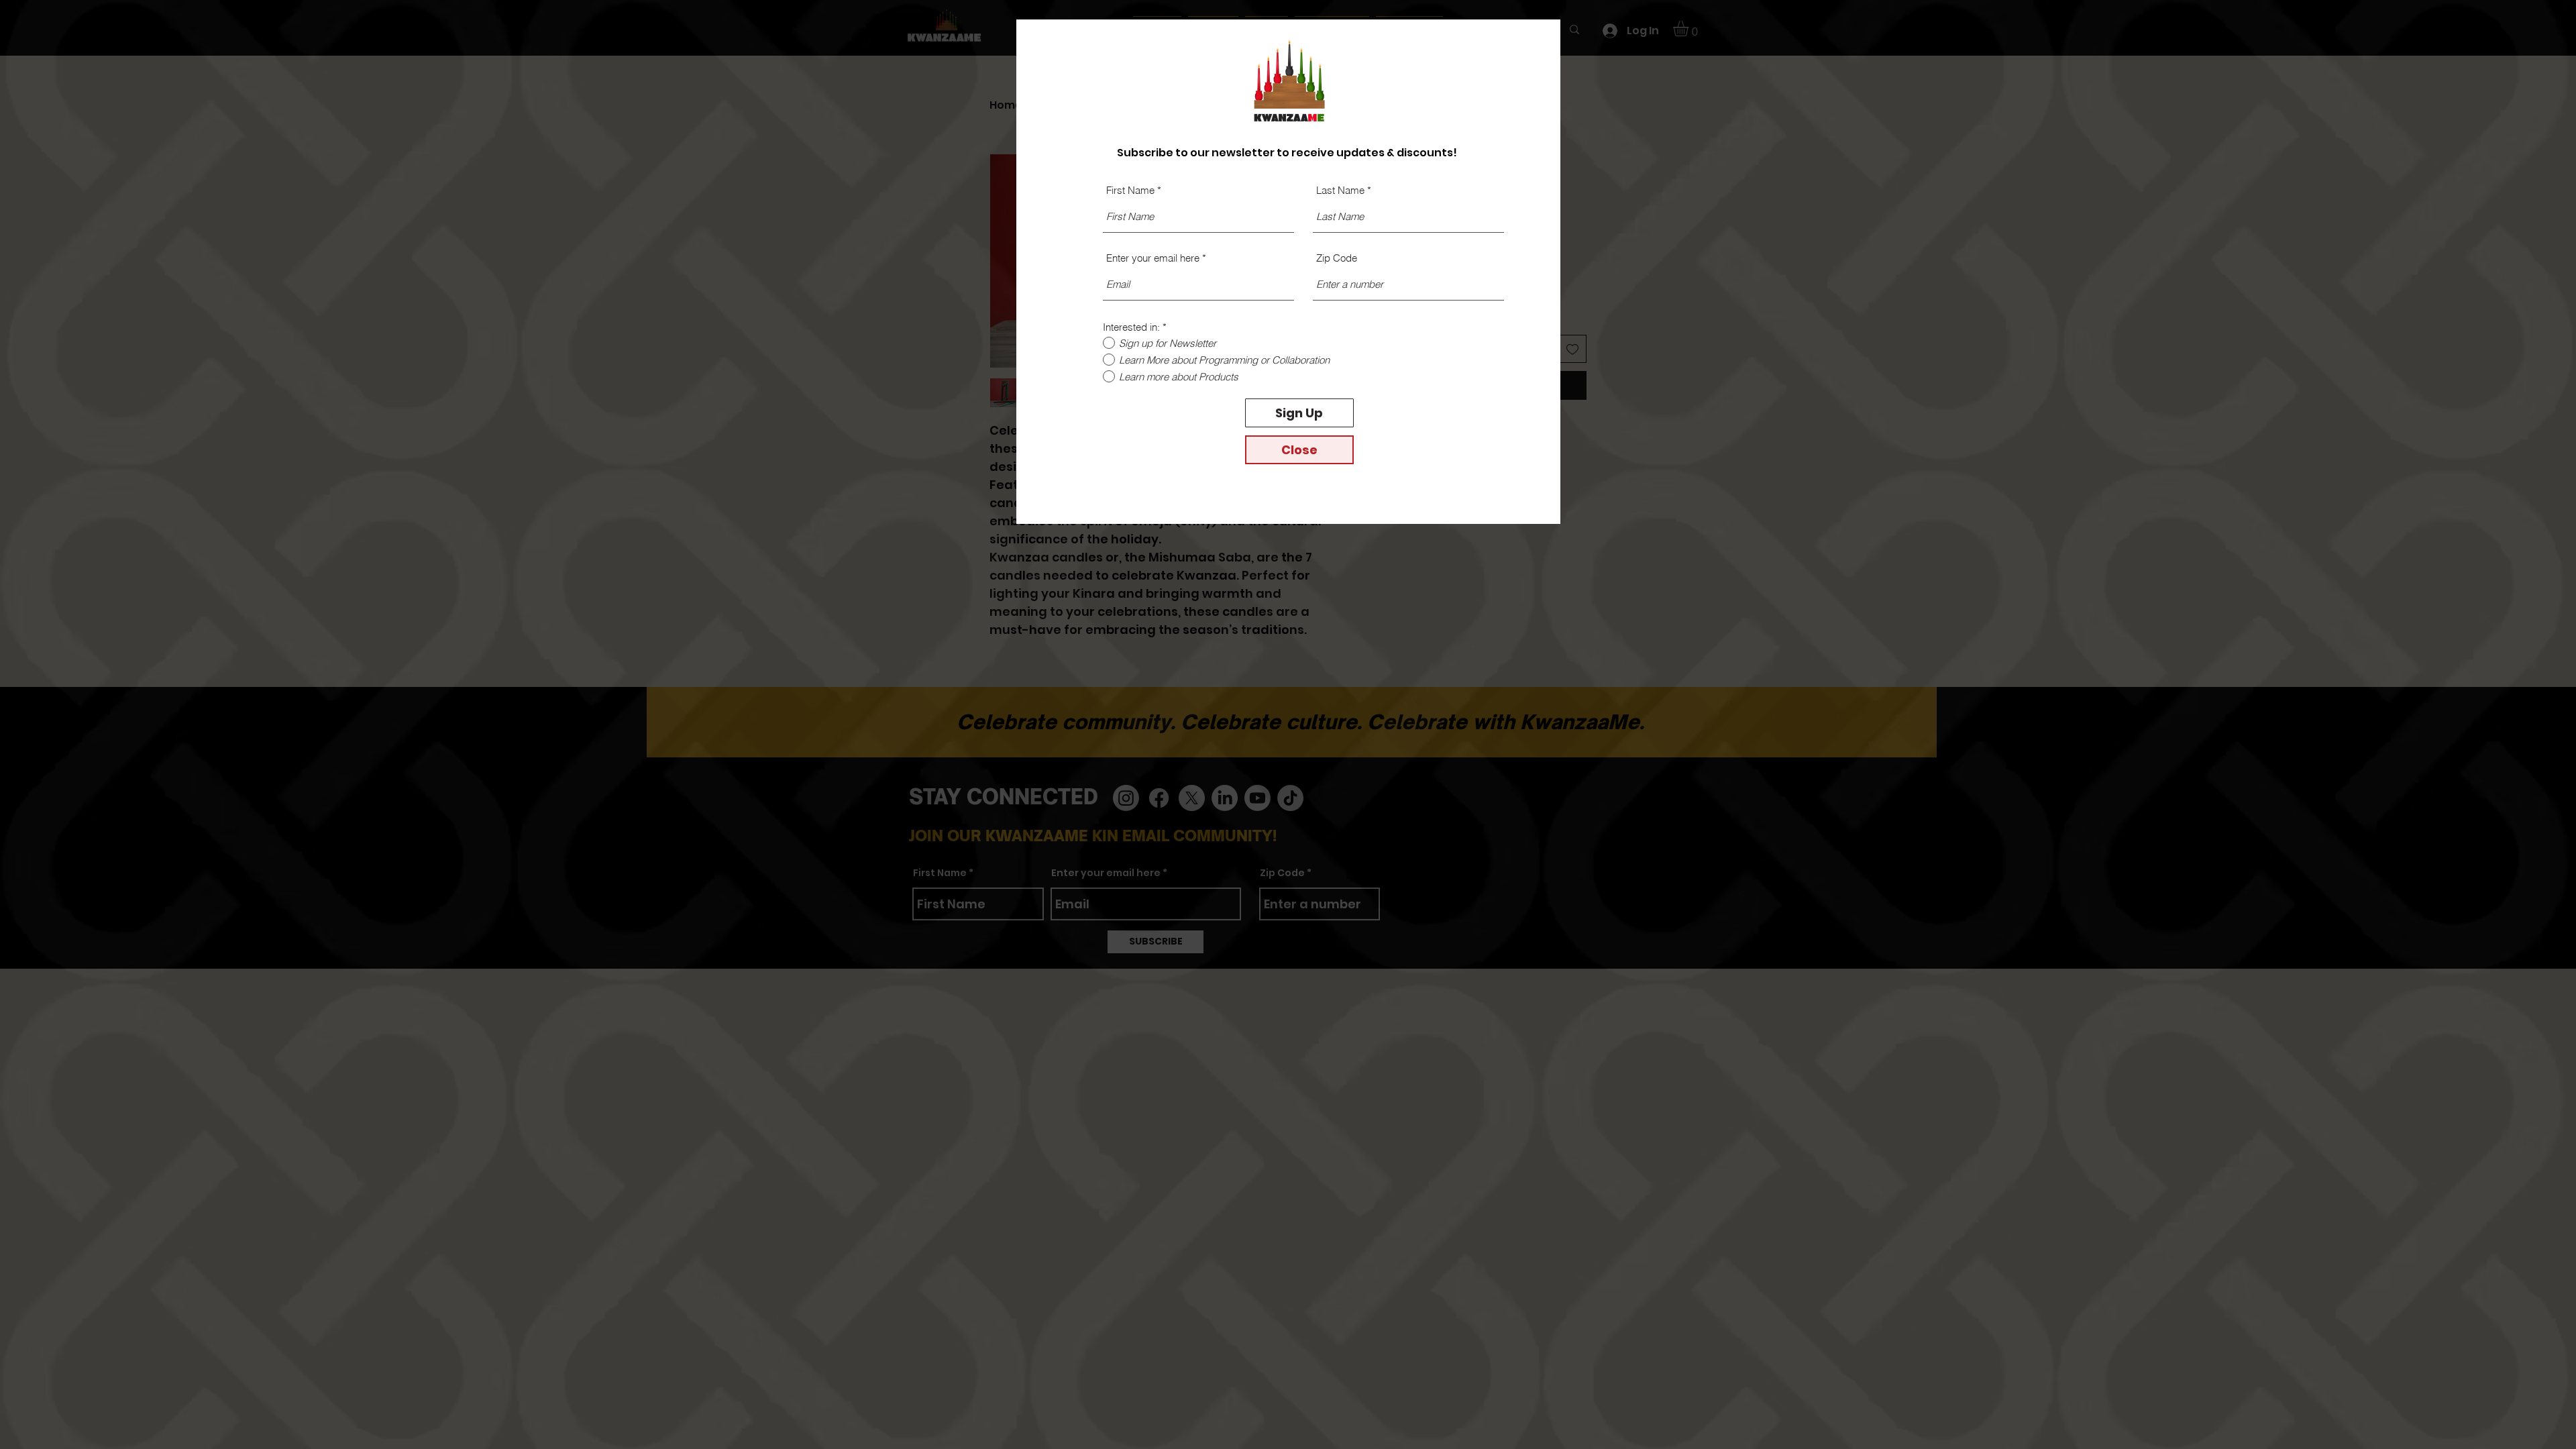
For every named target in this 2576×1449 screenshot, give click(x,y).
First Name (1130, 190)
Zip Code (1337, 258)
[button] (1299, 450)
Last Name (1340, 190)
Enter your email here (1153, 258)
